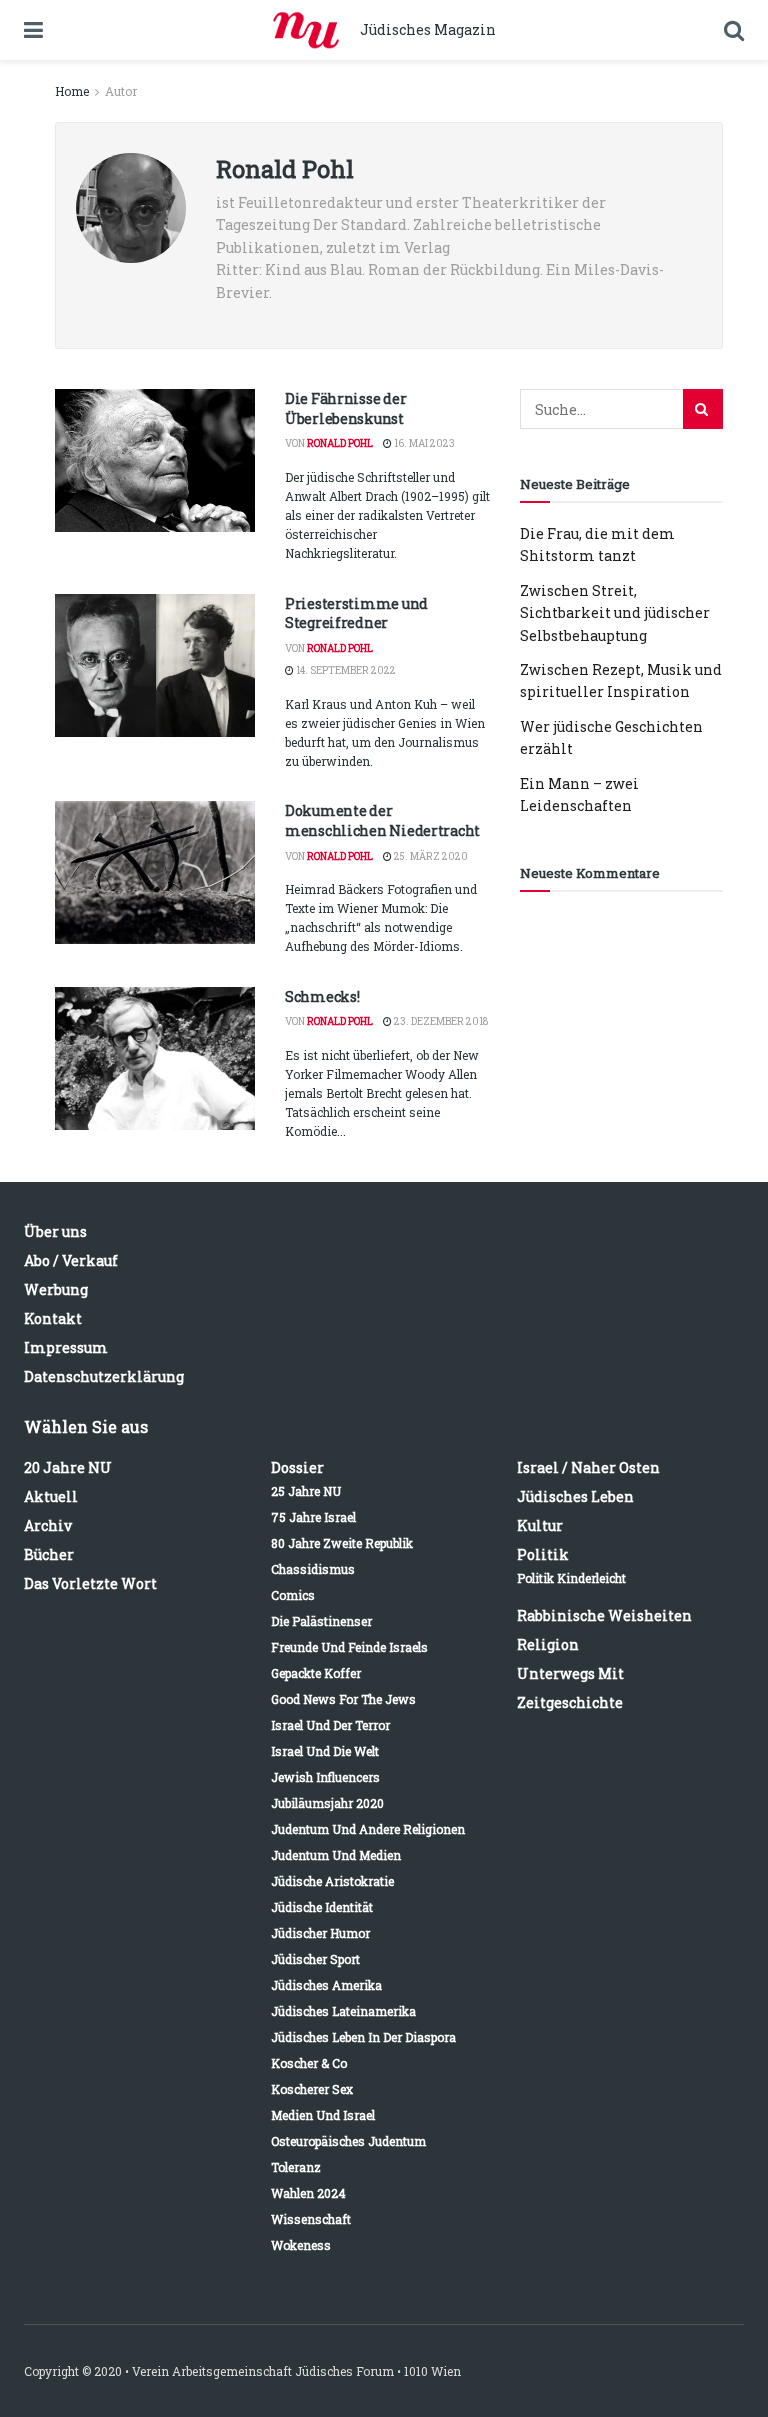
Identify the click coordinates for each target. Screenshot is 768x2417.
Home (72, 91)
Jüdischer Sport (315, 1959)
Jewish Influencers (325, 1777)
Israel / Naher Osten (588, 1467)
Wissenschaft (311, 2219)
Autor (121, 91)
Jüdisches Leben (575, 1496)
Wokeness (301, 2245)
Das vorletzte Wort (90, 1583)
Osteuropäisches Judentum (348, 2141)
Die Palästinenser (321, 1621)
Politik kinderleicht (571, 1578)
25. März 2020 (430, 856)
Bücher (49, 1554)
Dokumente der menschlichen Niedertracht (382, 820)
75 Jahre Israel (313, 1517)
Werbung (56, 1289)
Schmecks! (322, 996)
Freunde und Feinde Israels (349, 1647)
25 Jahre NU (306, 1491)
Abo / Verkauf (71, 1260)
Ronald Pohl (340, 443)
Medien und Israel (323, 2115)
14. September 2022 (345, 670)
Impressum (66, 1347)
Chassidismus (313, 1569)
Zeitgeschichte (570, 1702)
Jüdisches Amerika (326, 1985)
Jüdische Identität (322, 1907)
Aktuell (51, 1496)
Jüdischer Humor (320, 1933)
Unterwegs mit (570, 1673)
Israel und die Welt (325, 1751)
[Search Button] (703, 409)
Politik (543, 1554)
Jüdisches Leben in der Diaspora (363, 2037)
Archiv (48, 1525)
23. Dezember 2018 (440, 1021)
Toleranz (296, 2167)
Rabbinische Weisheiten (604, 1615)
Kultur (540, 1525)
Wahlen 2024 (308, 2193)
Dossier (297, 1467)
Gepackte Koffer (316, 1673)
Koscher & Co (309, 2063)
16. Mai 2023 (423, 443)
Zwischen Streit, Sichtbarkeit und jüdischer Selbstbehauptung (615, 613)
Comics (293, 1595)
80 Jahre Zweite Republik (342, 1543)
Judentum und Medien (336, 1855)
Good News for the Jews (343, 1699)
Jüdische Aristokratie (332, 1881)
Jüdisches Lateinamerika (343, 2011)
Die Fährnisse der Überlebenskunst (345, 408)
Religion (548, 1644)
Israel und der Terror (330, 1725)
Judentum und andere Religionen (368, 1829)
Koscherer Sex (312, 2089)
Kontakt (53, 1318)
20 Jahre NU (68, 1467)
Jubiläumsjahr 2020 (327, 1803)
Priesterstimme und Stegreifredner (356, 613)
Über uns (55, 1231)
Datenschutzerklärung (104, 1376)
